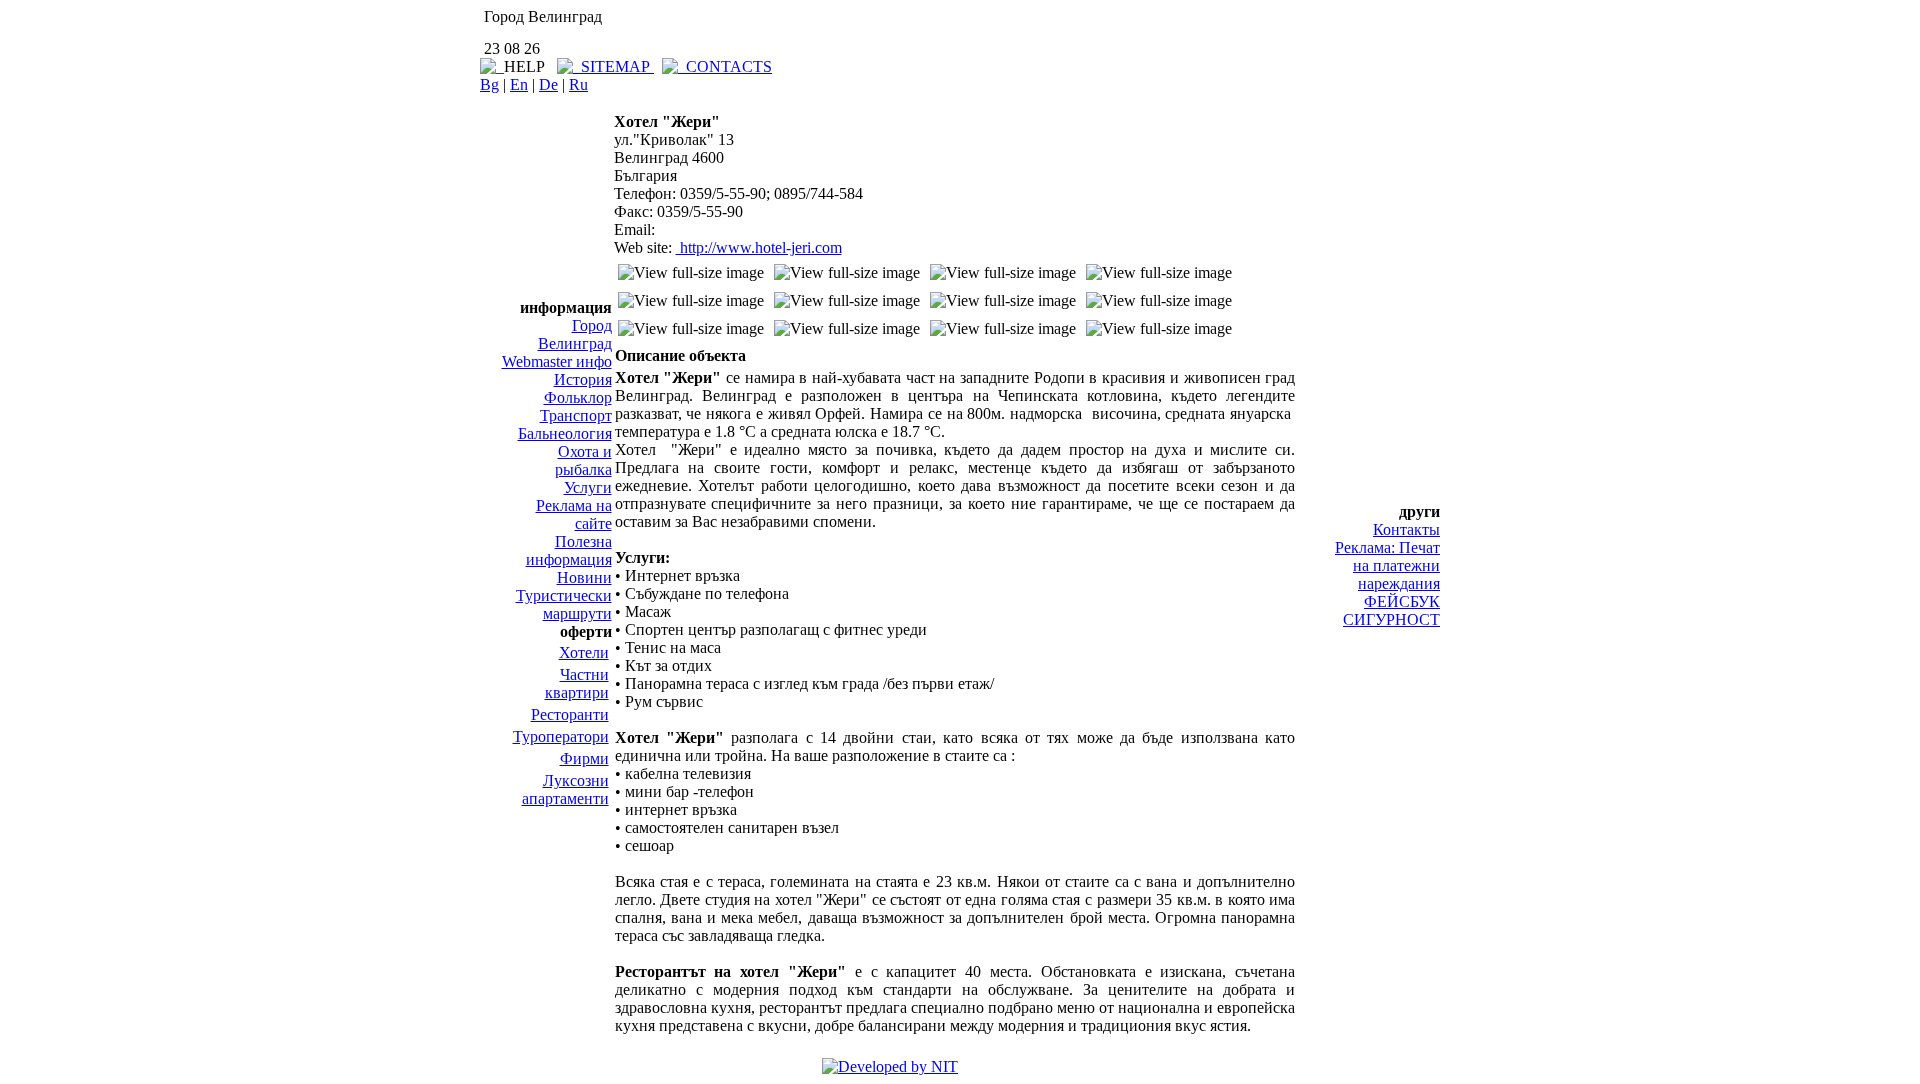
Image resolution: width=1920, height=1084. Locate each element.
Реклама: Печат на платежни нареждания (1387, 565)
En (519, 84)
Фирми (584, 758)
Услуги (588, 487)
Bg (489, 84)
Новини (584, 577)
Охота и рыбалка (583, 460)
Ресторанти (570, 714)
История (583, 379)
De (548, 84)
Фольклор (578, 397)
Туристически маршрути (564, 604)
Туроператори (561, 736)
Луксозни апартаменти (565, 789)
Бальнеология (565, 433)
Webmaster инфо (557, 361)
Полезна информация (569, 550)
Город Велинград (575, 334)
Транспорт (576, 415)
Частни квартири (577, 683)
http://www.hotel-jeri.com (759, 247)
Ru (578, 84)
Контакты (1406, 529)
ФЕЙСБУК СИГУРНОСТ (1391, 610)
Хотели (584, 652)
